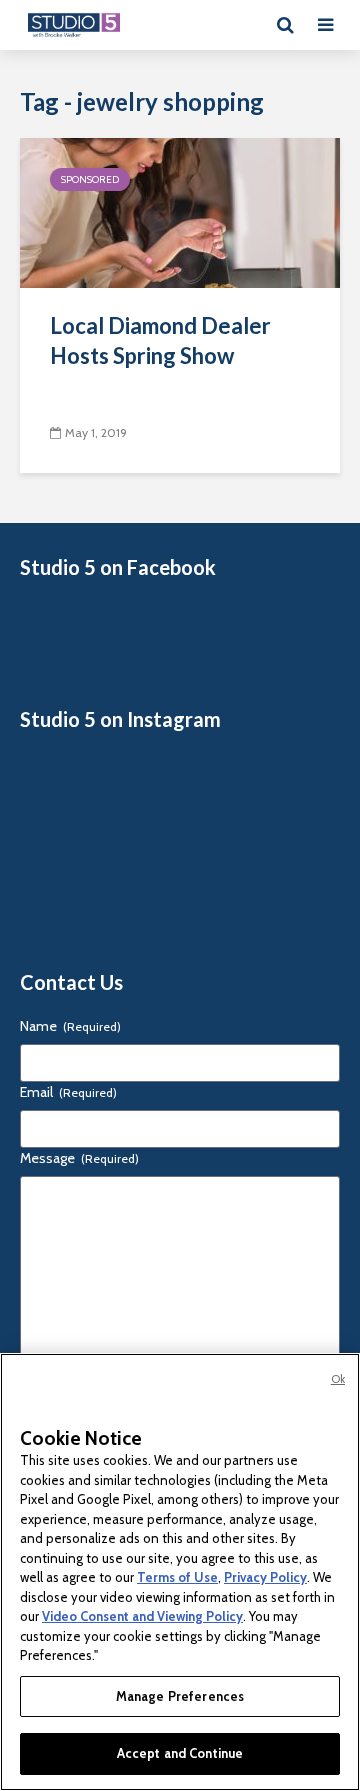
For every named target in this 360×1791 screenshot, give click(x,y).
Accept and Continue (180, 1753)
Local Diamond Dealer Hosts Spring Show (160, 340)
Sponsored (90, 179)
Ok (338, 1379)
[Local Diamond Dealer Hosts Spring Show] (180, 211)
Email (68, 1092)
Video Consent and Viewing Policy (142, 1616)
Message (79, 1158)
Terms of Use (177, 1577)
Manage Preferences (180, 1696)
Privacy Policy (265, 1577)
